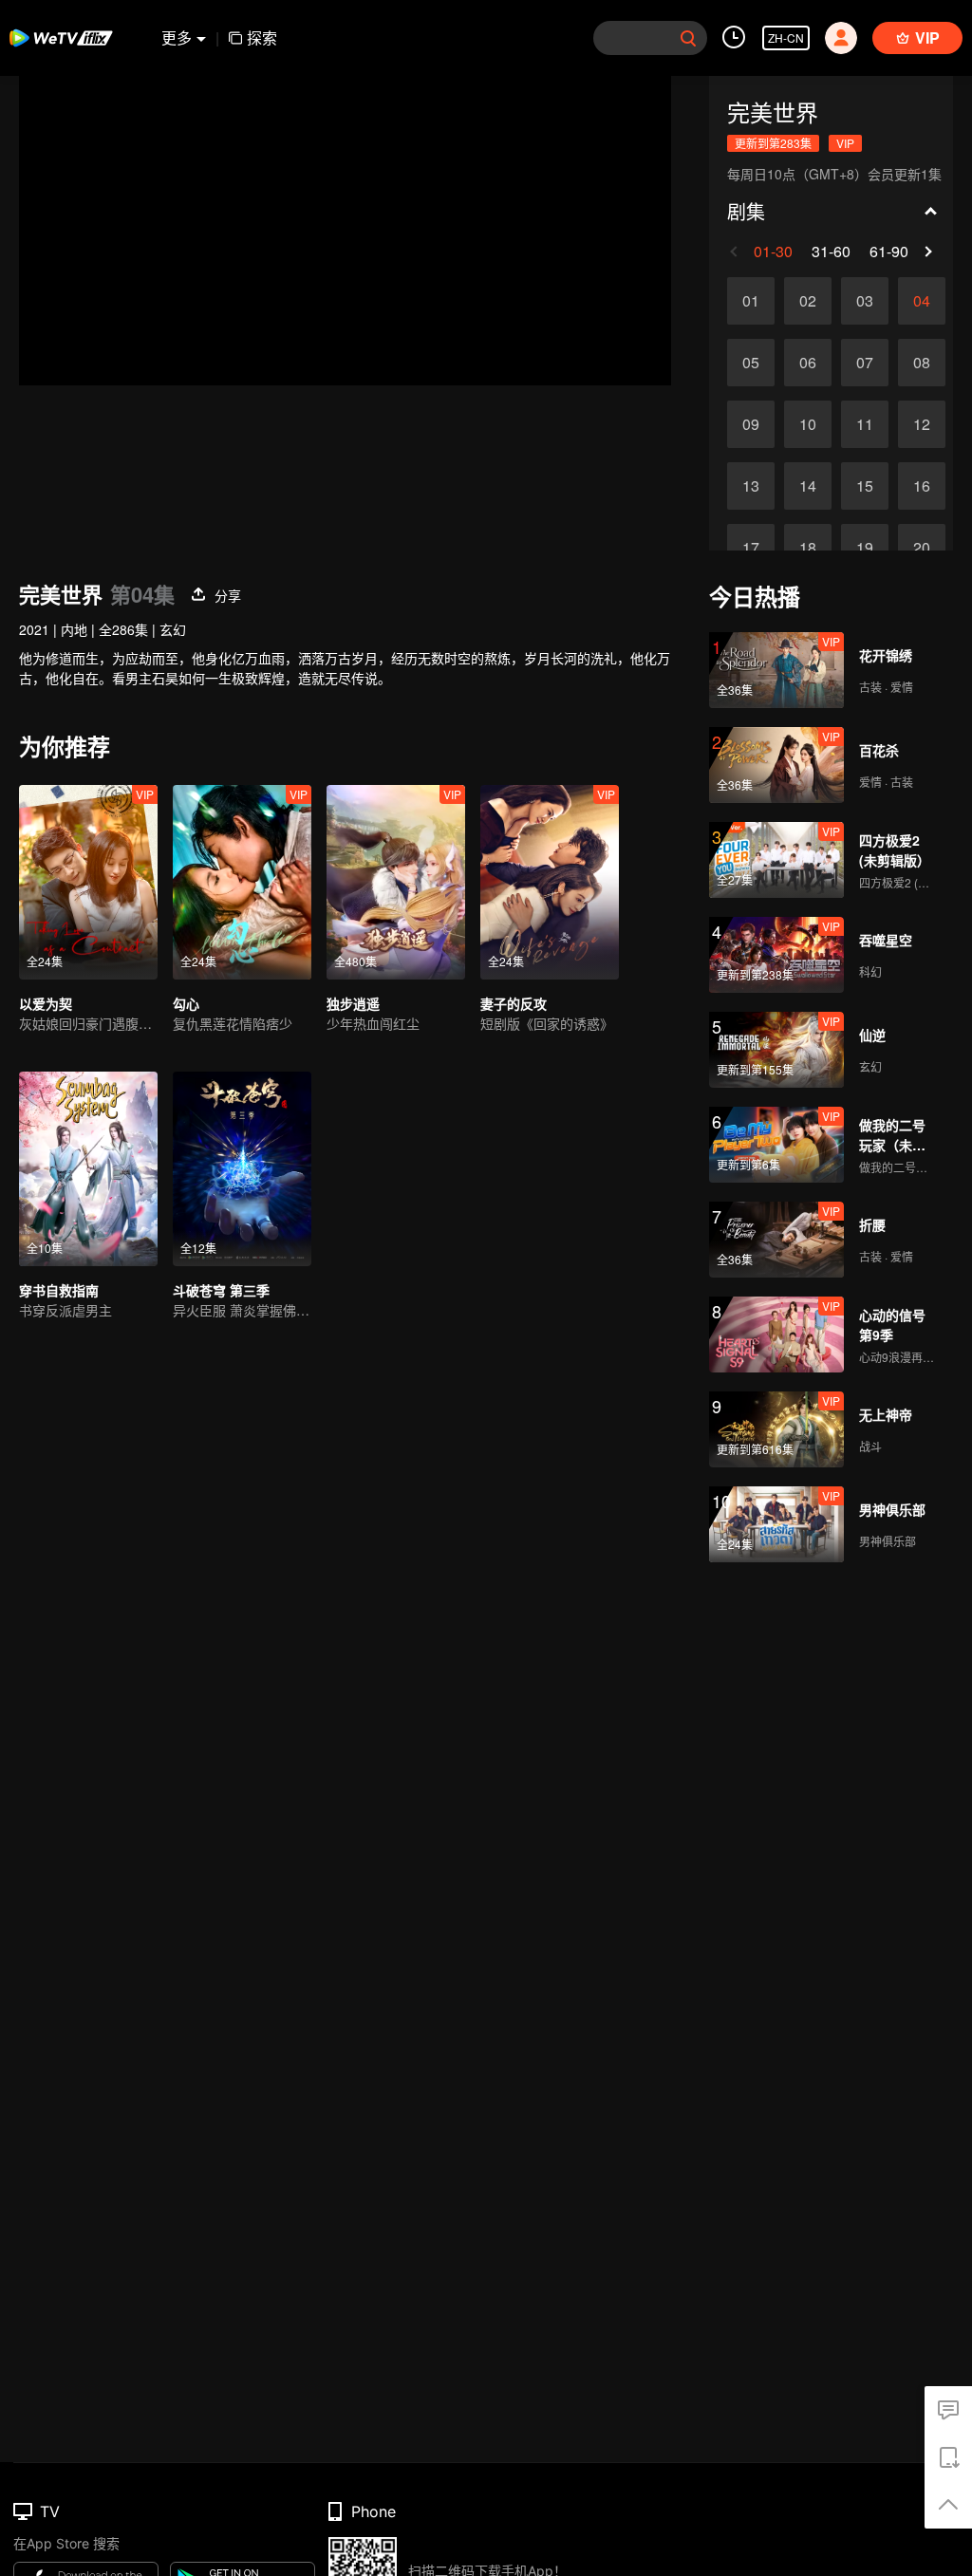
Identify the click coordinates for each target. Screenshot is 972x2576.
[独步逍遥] (396, 882)
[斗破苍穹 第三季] (242, 1169)
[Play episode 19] (865, 548)
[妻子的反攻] (550, 882)
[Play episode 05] (751, 363)
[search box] (688, 38)
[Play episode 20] (922, 548)
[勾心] (242, 882)
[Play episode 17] (751, 548)
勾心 (186, 1003)
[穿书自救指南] (88, 1169)
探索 (262, 37)
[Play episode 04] (922, 301)
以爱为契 (46, 1003)
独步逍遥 (353, 1003)
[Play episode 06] (808, 363)
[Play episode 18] (808, 548)
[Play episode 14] (808, 486)
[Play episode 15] (865, 486)
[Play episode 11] (865, 424)
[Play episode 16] (922, 486)
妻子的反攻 (514, 1003)
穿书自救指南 (59, 1290)
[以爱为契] (88, 882)
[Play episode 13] (751, 486)
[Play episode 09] (751, 424)
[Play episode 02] (808, 301)
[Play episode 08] (922, 363)
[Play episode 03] (865, 301)
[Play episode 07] (865, 363)
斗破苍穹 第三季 (221, 1290)
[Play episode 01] (751, 301)
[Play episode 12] (922, 424)
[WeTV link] (62, 38)
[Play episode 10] (808, 424)
